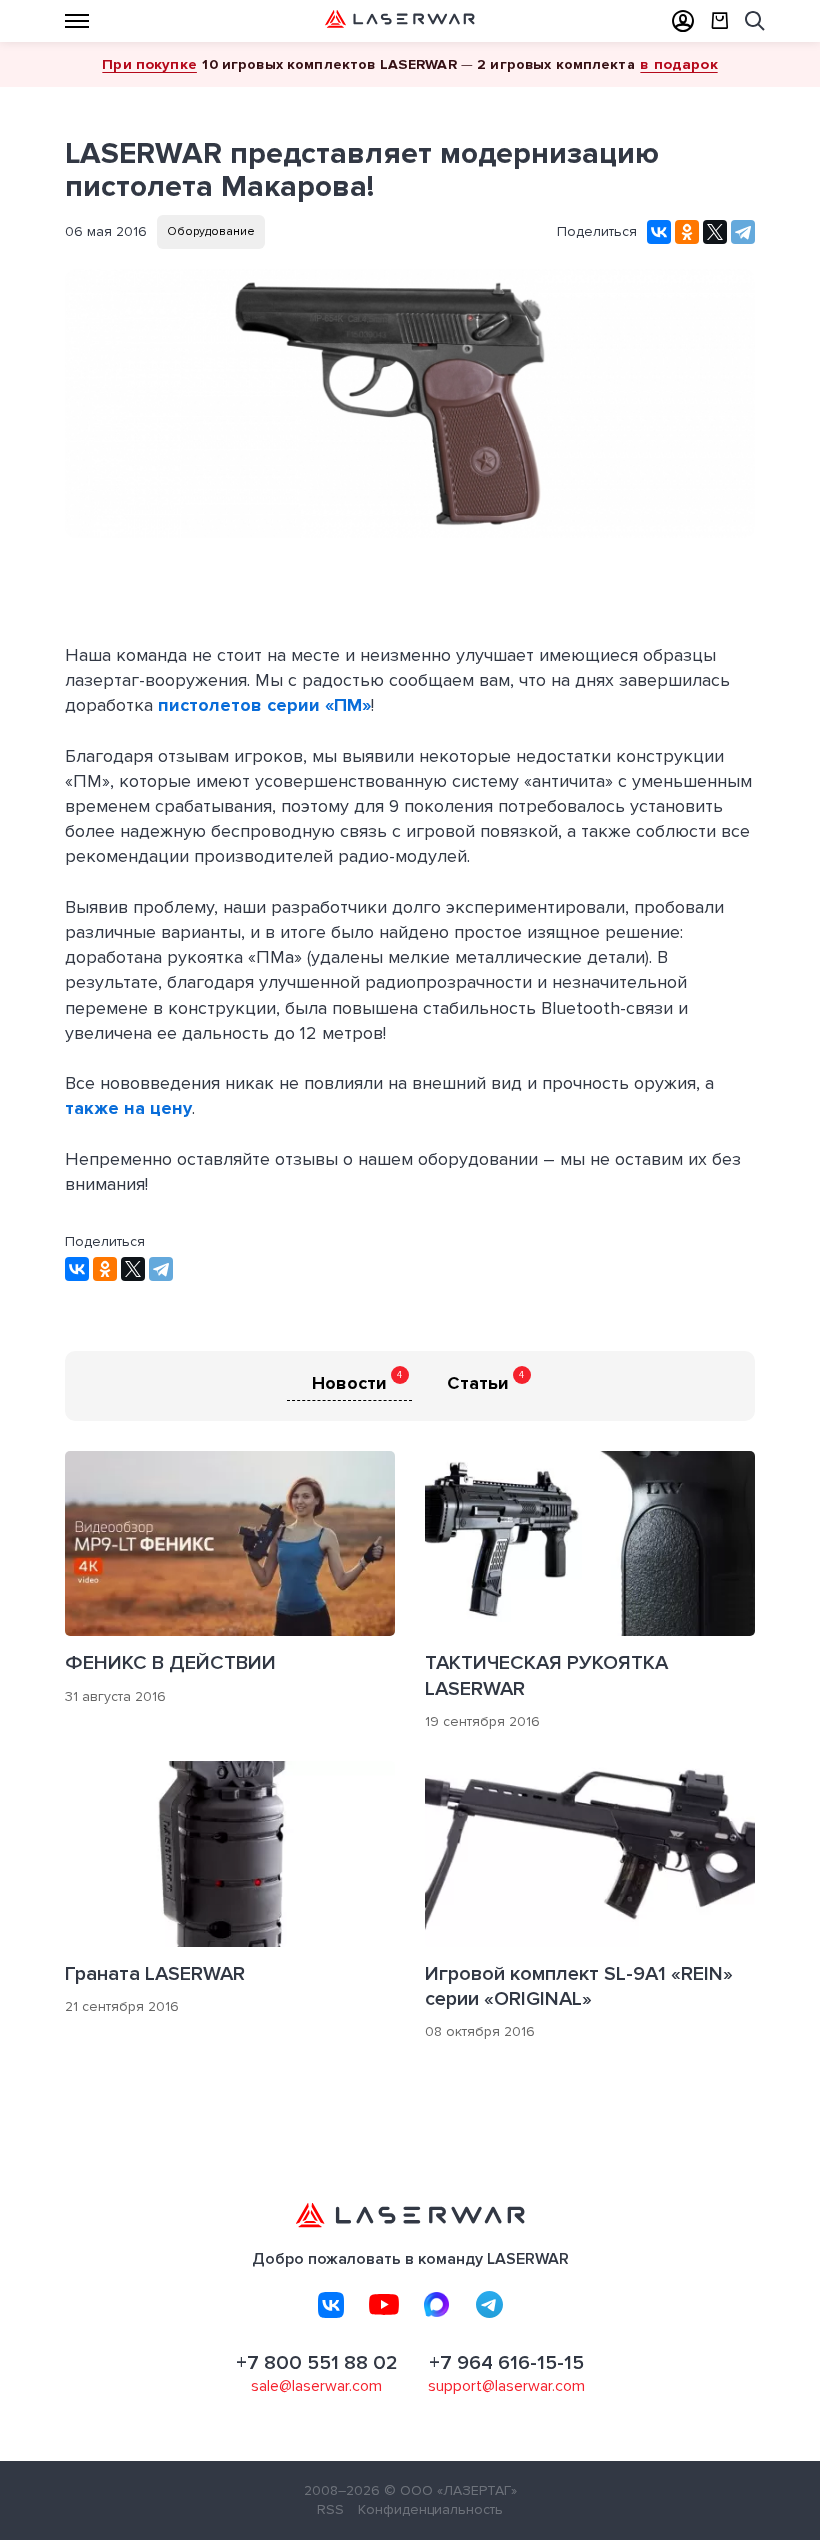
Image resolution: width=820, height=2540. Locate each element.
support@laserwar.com (506, 2386)
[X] (715, 232)
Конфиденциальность (430, 2509)
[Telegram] (743, 232)
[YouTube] (384, 2305)
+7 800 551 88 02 (317, 2363)
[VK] (331, 2305)
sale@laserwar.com (316, 2386)
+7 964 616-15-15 (506, 2363)
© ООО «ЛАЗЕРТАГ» (450, 2490)
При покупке (149, 64)
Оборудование (211, 231)
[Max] (437, 2305)
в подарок (678, 64)
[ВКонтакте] (659, 232)
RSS (330, 2509)
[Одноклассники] (687, 232)
